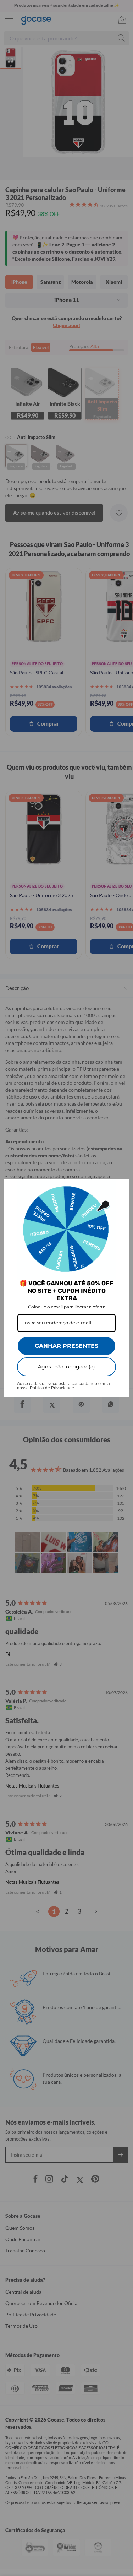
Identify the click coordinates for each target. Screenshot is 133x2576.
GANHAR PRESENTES (66, 1346)
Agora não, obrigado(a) (66, 1367)
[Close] (120, 1187)
